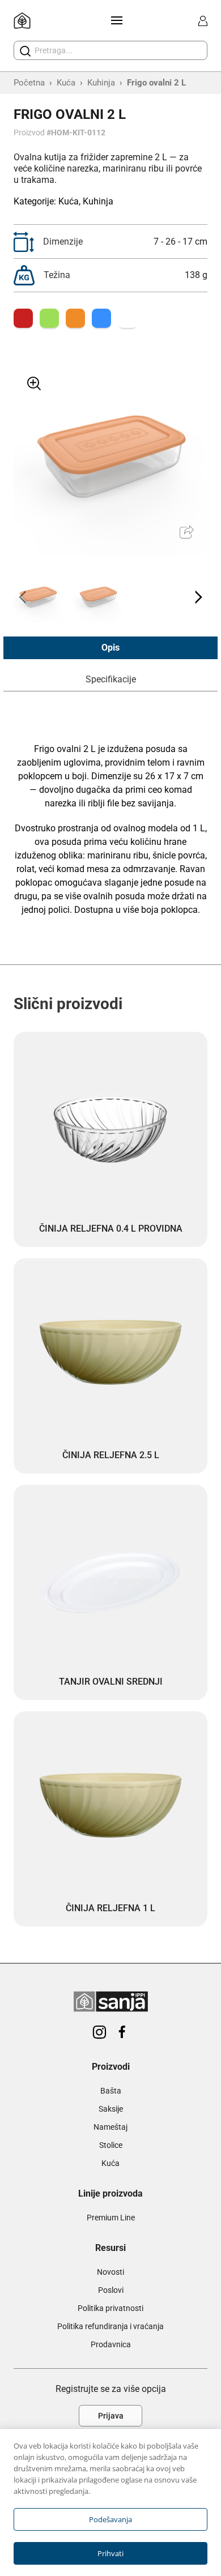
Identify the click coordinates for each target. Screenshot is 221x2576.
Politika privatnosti (110, 2308)
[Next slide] (198, 597)
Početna (29, 83)
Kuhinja (101, 83)
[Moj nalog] (203, 21)
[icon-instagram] (99, 2033)
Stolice (111, 2145)
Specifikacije (111, 679)
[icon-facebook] (122, 2033)
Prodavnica (111, 2344)
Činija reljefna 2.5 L (111, 1455)
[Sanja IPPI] (22, 21)
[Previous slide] (23, 597)
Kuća (66, 83)
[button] (38, 597)
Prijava (111, 2416)
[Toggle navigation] (114, 20)
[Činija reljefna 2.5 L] (110, 1355)
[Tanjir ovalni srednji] (110, 1581)
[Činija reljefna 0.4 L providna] (110, 1128)
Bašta (111, 2091)
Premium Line (111, 2218)
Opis (110, 648)
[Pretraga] (25, 51)
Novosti (110, 2272)
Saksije (111, 2109)
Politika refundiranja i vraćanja (110, 2326)
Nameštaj (110, 2127)
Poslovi (111, 2290)
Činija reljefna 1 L (110, 1908)
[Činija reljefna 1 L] (110, 1808)
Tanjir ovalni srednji (111, 1682)
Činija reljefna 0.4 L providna (111, 1229)
